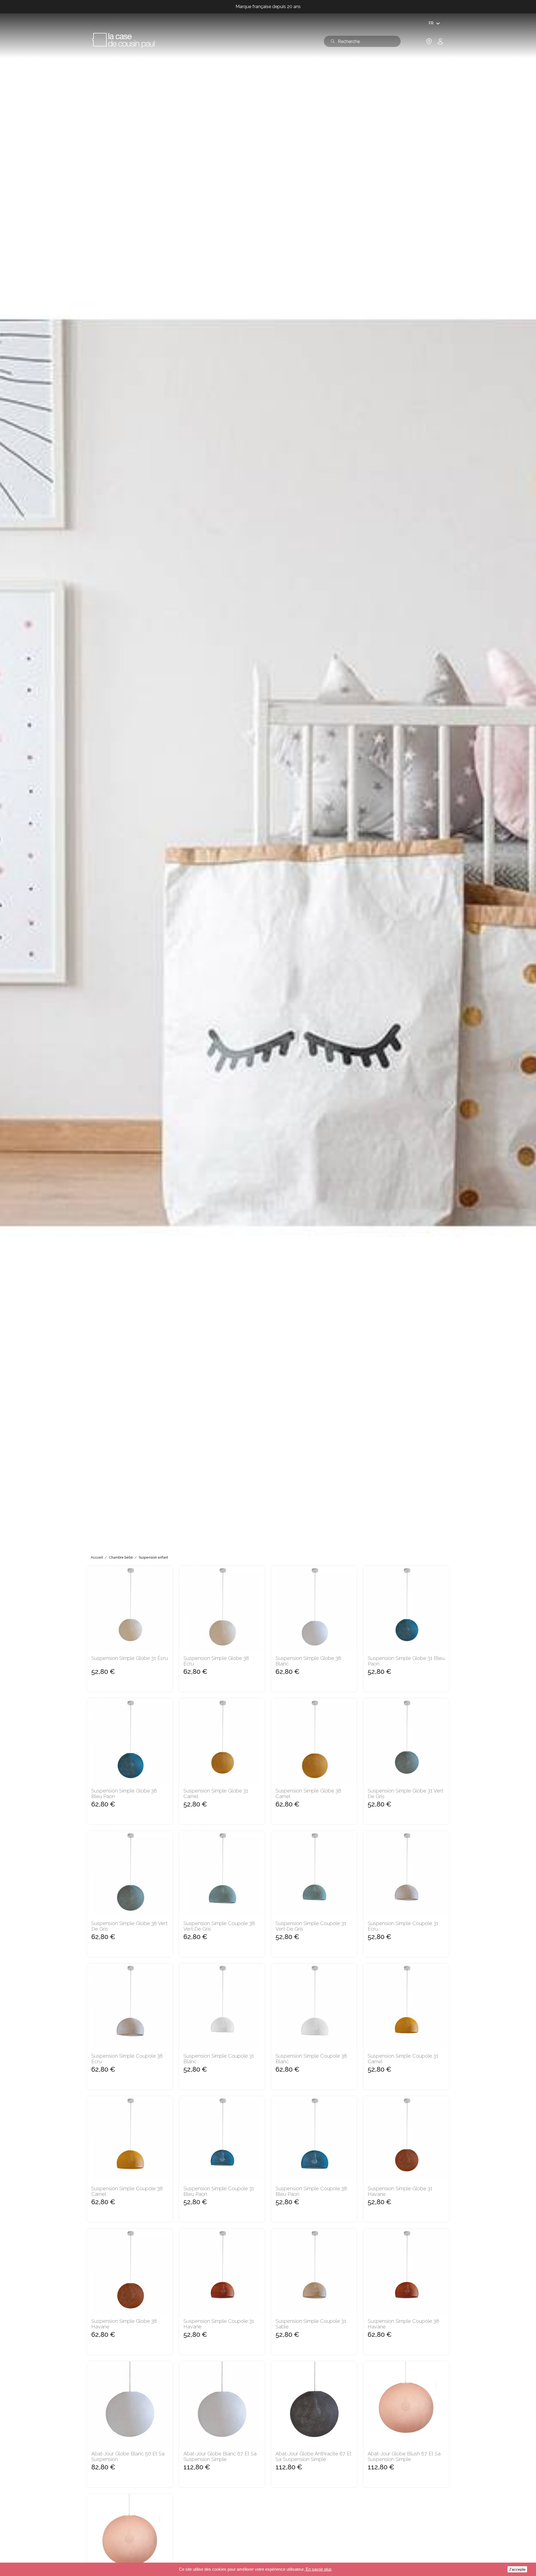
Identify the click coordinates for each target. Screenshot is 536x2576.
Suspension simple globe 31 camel (216, 1794)
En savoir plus (318, 2569)
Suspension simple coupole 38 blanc (311, 2059)
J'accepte (517, 2569)
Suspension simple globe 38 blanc (308, 1661)
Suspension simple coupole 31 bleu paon (219, 2191)
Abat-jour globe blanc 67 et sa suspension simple (220, 2457)
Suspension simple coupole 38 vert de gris (219, 1926)
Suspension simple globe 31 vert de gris (405, 1794)
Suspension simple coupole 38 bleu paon (311, 2191)
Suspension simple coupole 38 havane (403, 2324)
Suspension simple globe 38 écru (216, 1661)
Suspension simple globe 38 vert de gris (129, 1926)
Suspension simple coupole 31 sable (311, 2324)
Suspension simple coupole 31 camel (403, 2059)
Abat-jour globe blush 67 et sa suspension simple (404, 2457)
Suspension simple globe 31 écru (130, 1658)
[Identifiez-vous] (440, 43)
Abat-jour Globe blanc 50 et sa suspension (128, 2457)
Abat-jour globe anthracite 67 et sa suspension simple (314, 2457)
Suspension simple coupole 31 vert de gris (311, 1926)
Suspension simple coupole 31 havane (219, 2324)
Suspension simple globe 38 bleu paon (124, 1794)
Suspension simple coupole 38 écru (127, 2059)
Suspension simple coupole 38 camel (127, 2191)
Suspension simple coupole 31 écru (403, 1926)
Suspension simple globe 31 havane (400, 2191)
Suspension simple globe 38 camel (308, 1794)
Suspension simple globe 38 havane (124, 2324)
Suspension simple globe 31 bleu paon (406, 1661)
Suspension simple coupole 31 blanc (219, 2059)
